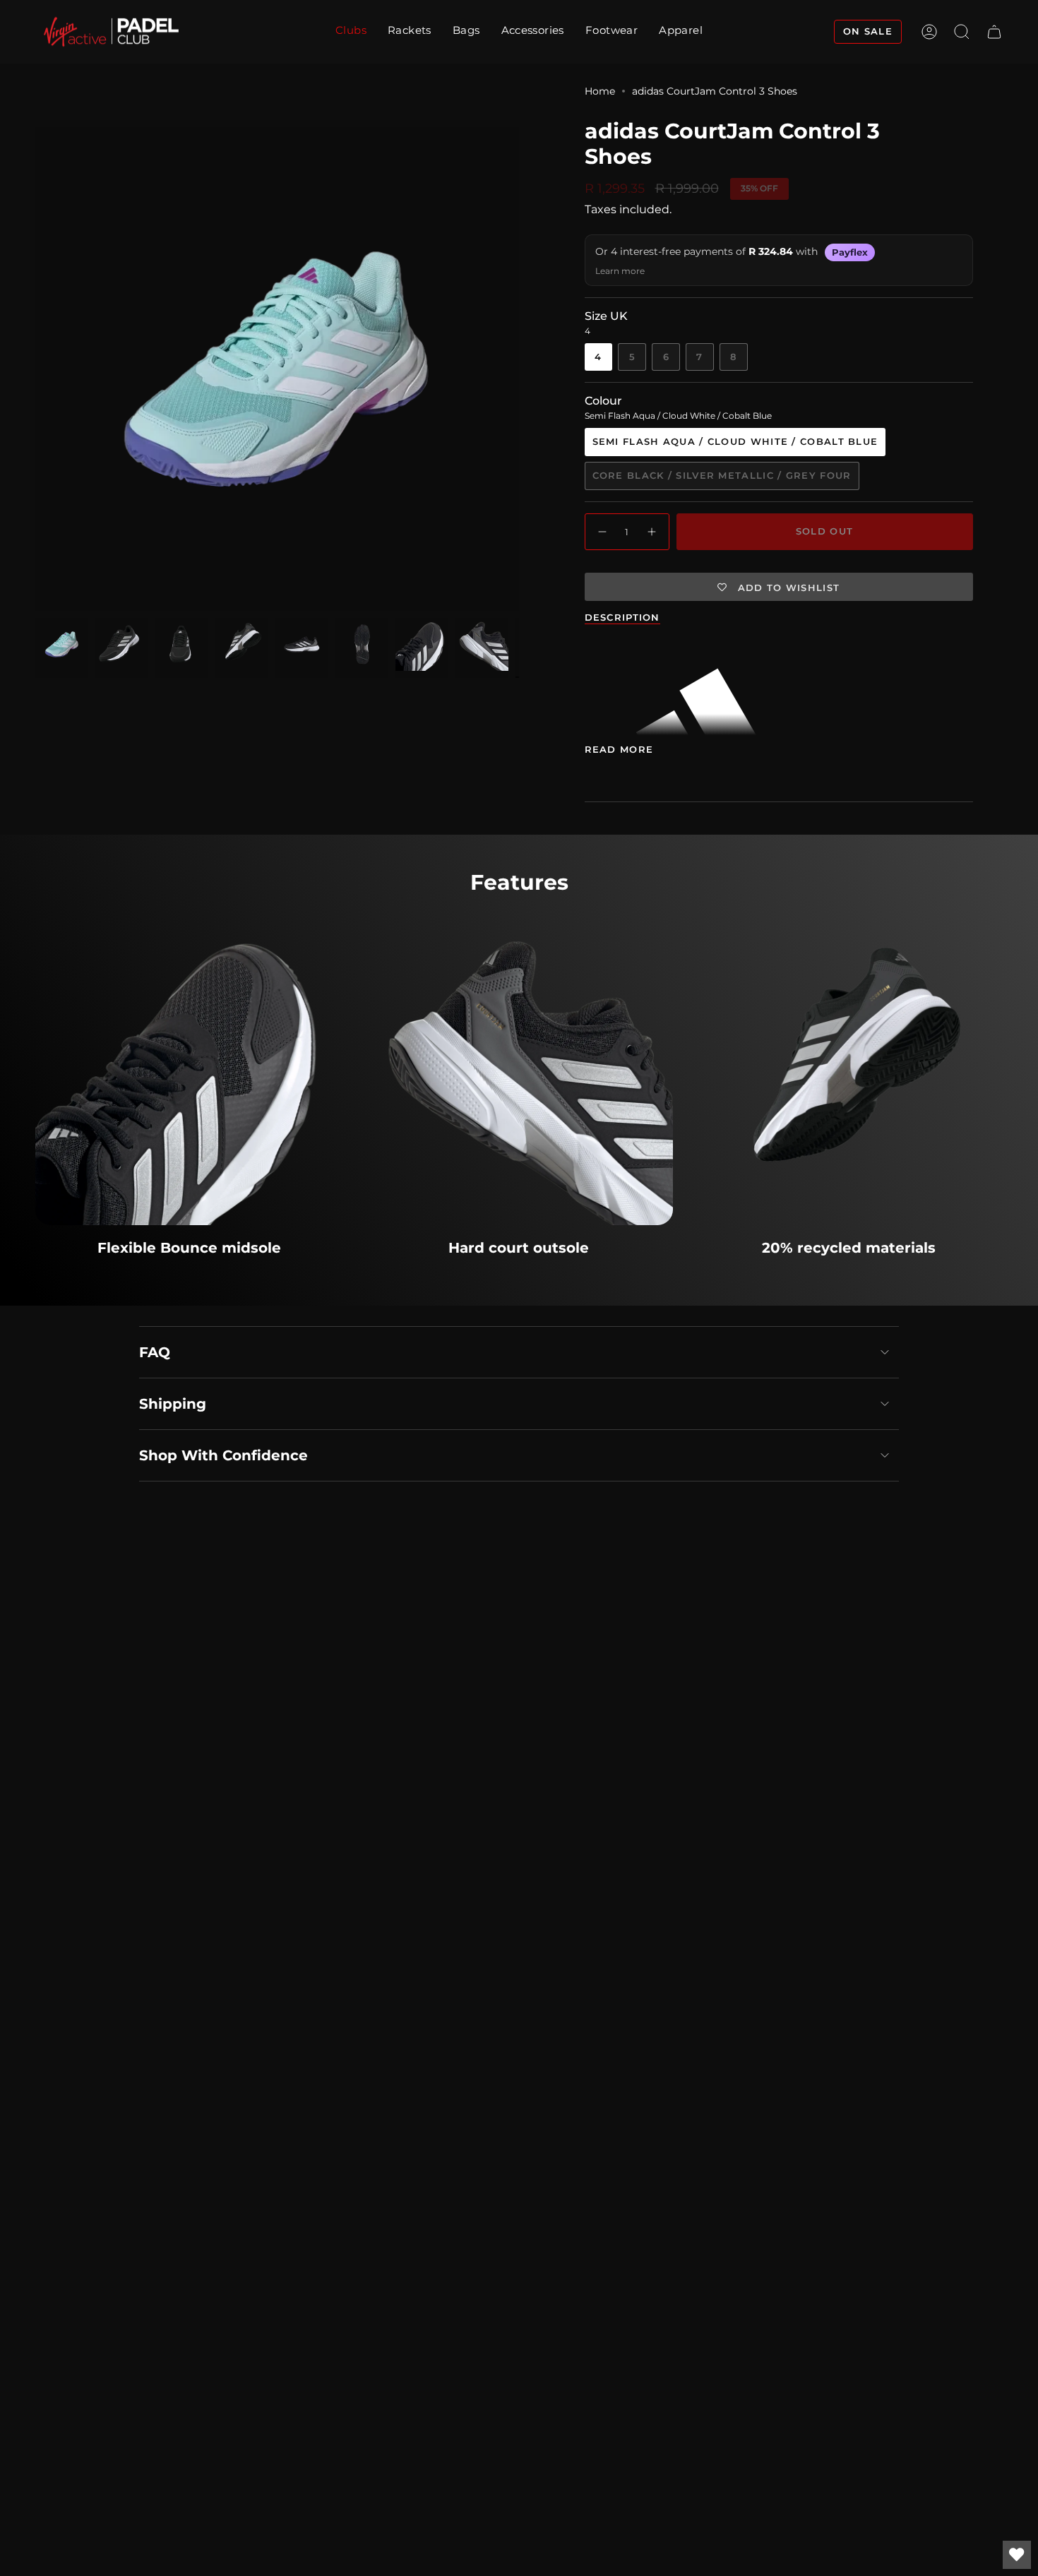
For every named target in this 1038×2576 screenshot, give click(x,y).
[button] (410, 32)
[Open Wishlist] (1017, 2555)
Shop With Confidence (223, 1455)
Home (600, 91)
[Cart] (994, 32)
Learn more (620, 271)
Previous (35, 369)
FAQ (155, 1352)
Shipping (173, 1404)
